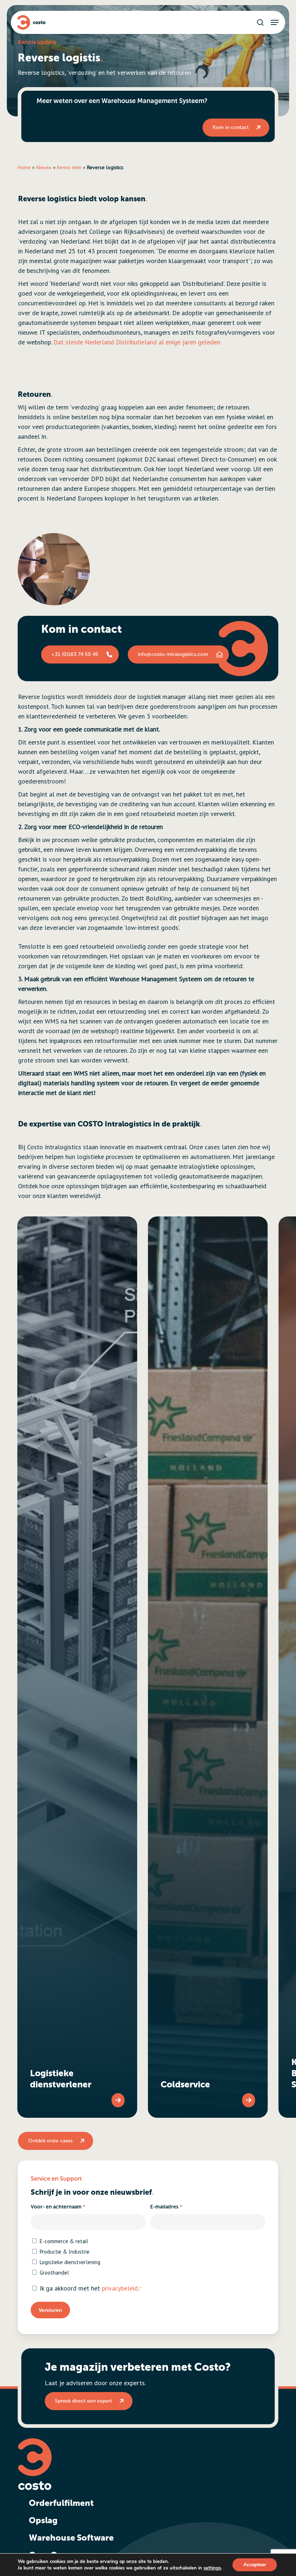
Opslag (43, 2520)
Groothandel (54, 2273)
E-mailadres (166, 2207)
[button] (275, 22)
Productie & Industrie (65, 2252)
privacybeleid (120, 2288)
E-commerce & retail (64, 2241)
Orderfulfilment (61, 2503)
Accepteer (255, 2565)
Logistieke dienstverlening (70, 2262)
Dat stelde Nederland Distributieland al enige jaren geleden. (137, 342)
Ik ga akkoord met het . (91, 2288)
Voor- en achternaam (58, 2207)
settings (212, 2568)
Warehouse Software (71, 2538)
